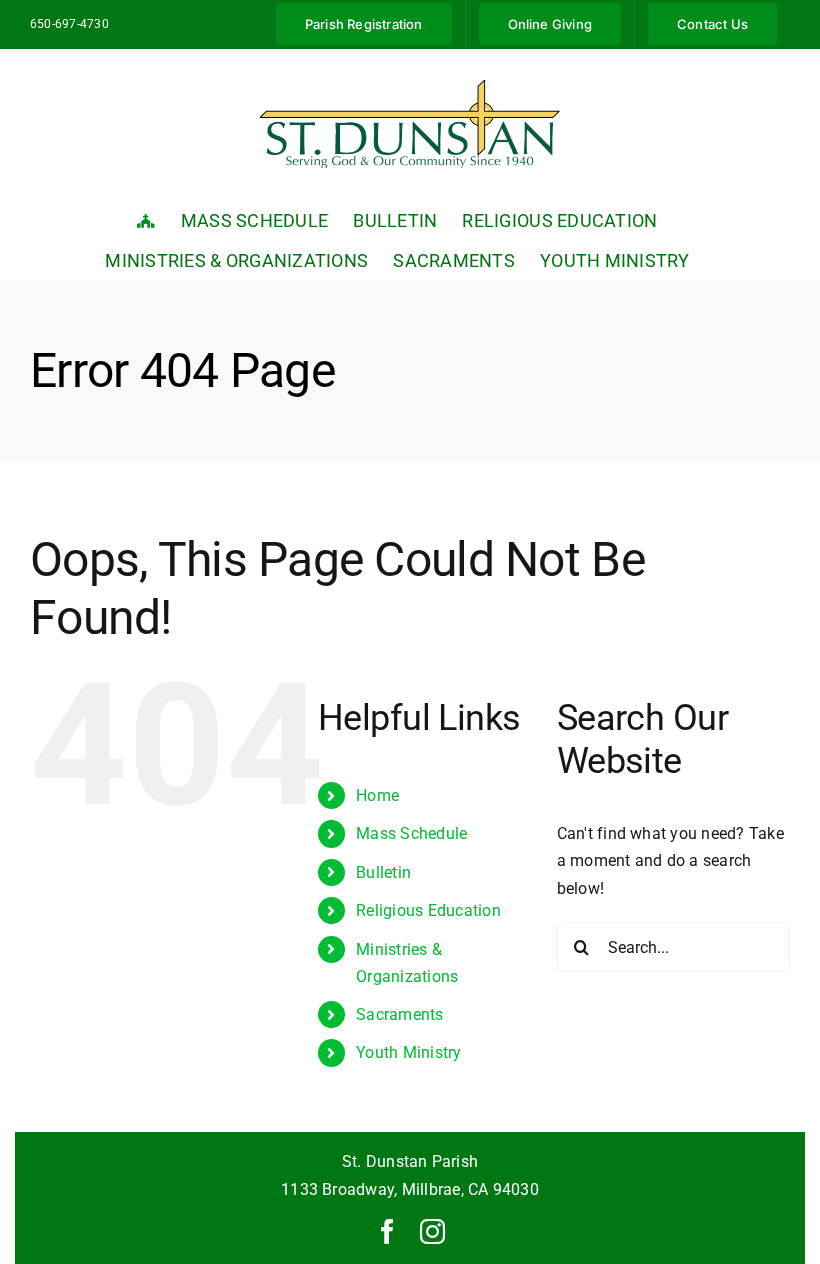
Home (377, 795)
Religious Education (428, 910)
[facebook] (387, 1231)
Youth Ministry (408, 1052)
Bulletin (383, 872)
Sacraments (399, 1014)
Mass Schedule (411, 833)
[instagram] (432, 1231)
